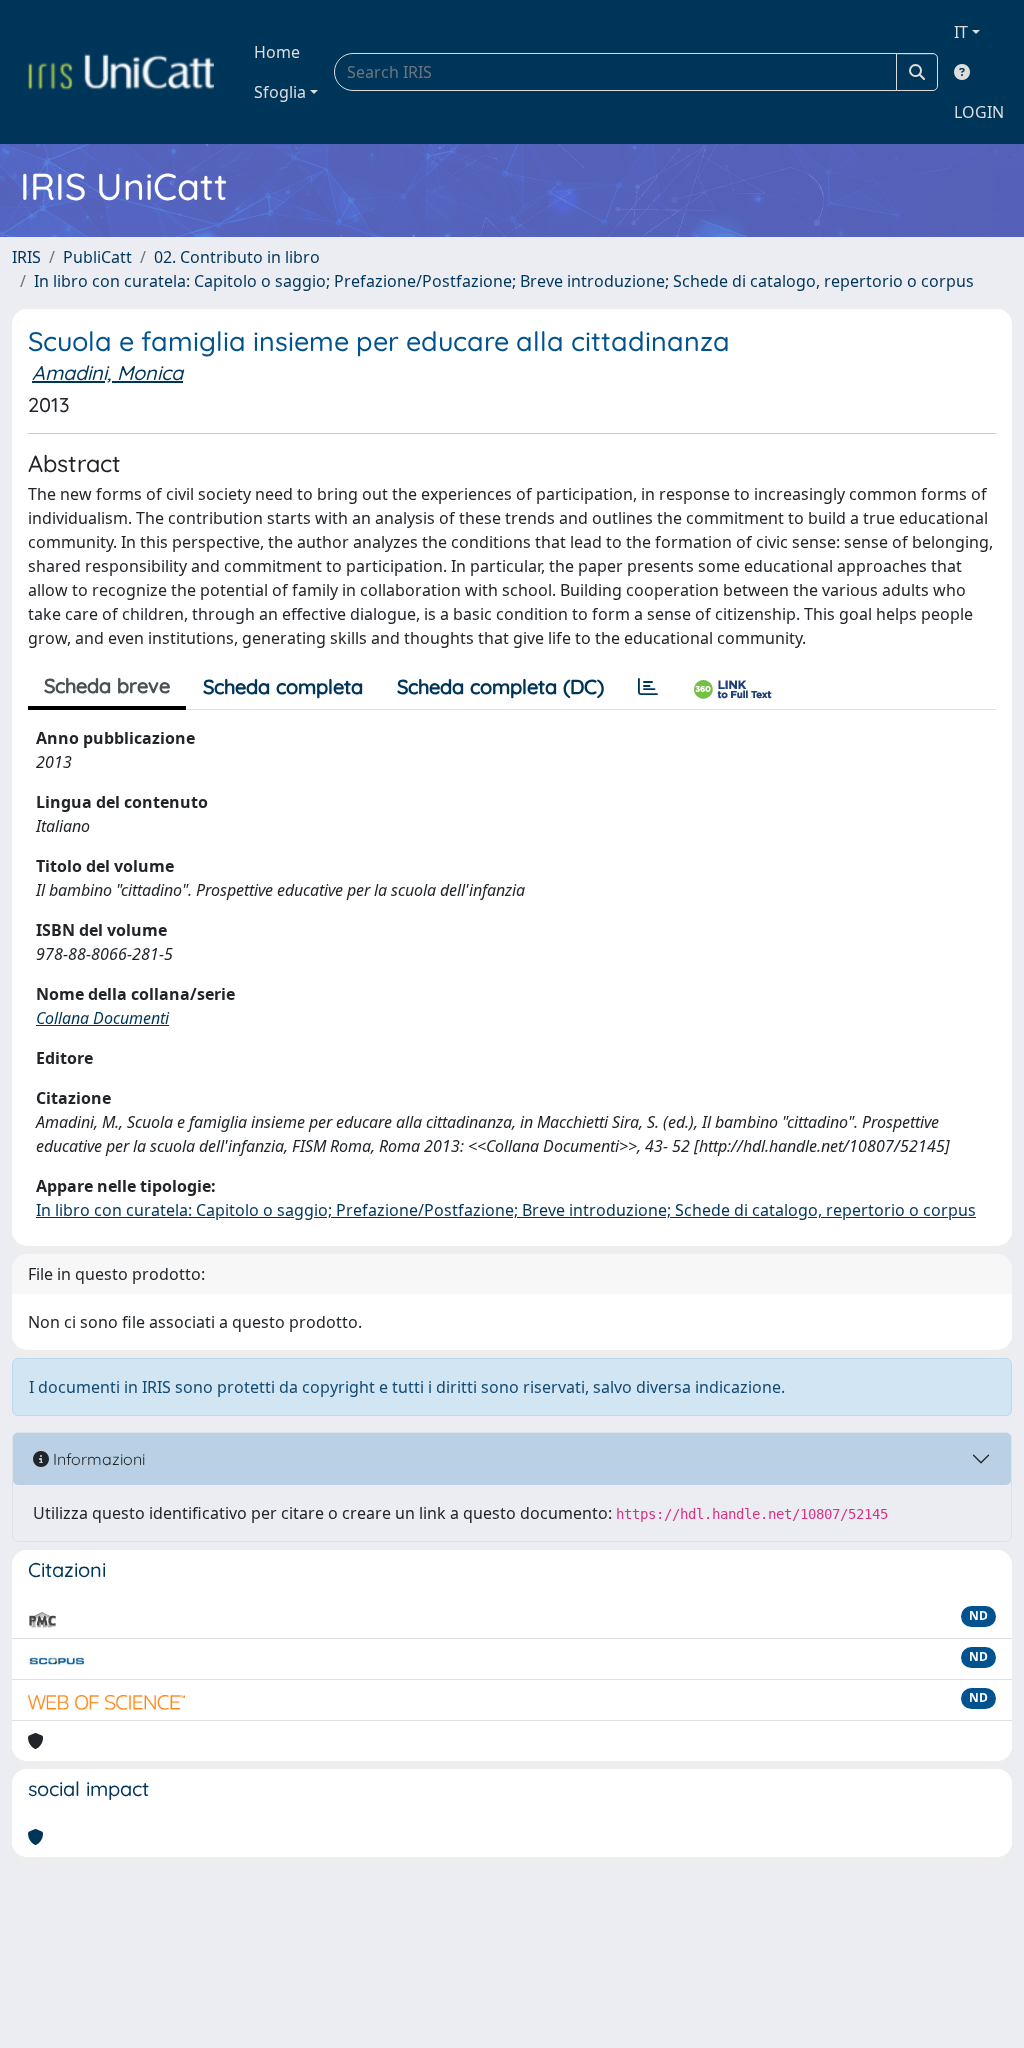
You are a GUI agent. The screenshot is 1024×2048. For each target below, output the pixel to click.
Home (277, 52)
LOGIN (979, 112)
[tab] (648, 687)
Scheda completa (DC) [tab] (500, 686)
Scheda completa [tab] (283, 686)
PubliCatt (97, 257)
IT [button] (961, 32)
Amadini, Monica (107, 372)
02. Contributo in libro (237, 257)
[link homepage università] (121, 72)
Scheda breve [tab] (107, 685)
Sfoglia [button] (280, 92)
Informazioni (97, 1459)
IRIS (26, 257)
